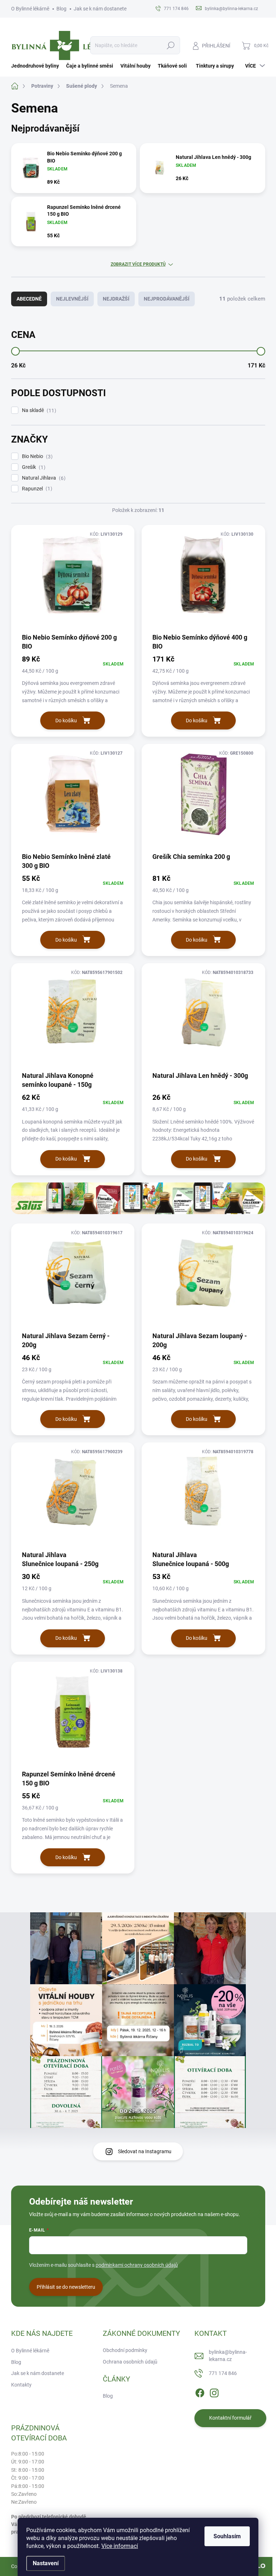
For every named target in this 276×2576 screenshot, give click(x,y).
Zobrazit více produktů (138, 264)
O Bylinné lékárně (30, 9)
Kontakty (21, 2385)
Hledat (171, 45)
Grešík (33, 467)
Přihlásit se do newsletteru (66, 2287)
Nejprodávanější (167, 299)
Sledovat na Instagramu (145, 2151)
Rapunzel (36, 489)
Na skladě (38, 410)
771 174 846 (223, 2373)
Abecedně (29, 299)
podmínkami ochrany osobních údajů (137, 2265)
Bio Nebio (36, 456)
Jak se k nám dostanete (100, 9)
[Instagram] (214, 2392)
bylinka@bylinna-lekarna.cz (228, 2356)
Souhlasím (227, 2536)
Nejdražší (116, 299)
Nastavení (46, 2563)
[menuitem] (37, 66)
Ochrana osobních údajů (130, 2362)
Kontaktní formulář (230, 2418)
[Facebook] (200, 2392)
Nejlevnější (72, 299)
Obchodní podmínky (125, 2350)
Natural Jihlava (43, 478)
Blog (61, 9)
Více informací (120, 2546)
